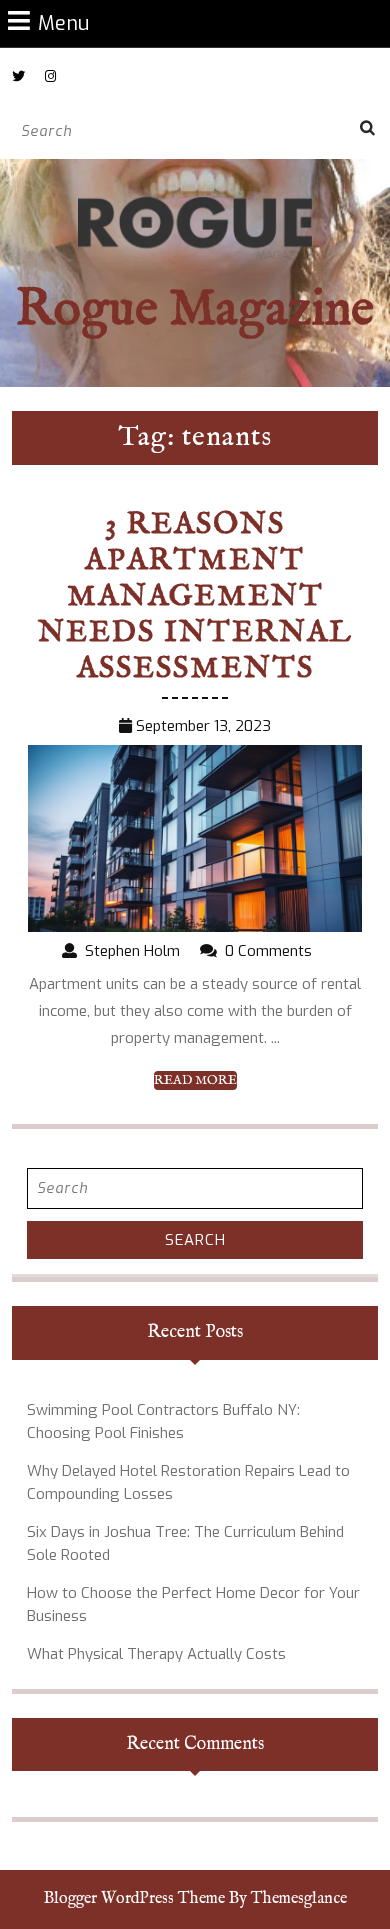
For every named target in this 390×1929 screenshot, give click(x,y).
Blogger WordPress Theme (134, 1899)
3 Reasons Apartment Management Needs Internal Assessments (195, 597)
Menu (63, 22)
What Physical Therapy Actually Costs (156, 1654)
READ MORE (195, 1081)
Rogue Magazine (195, 310)
